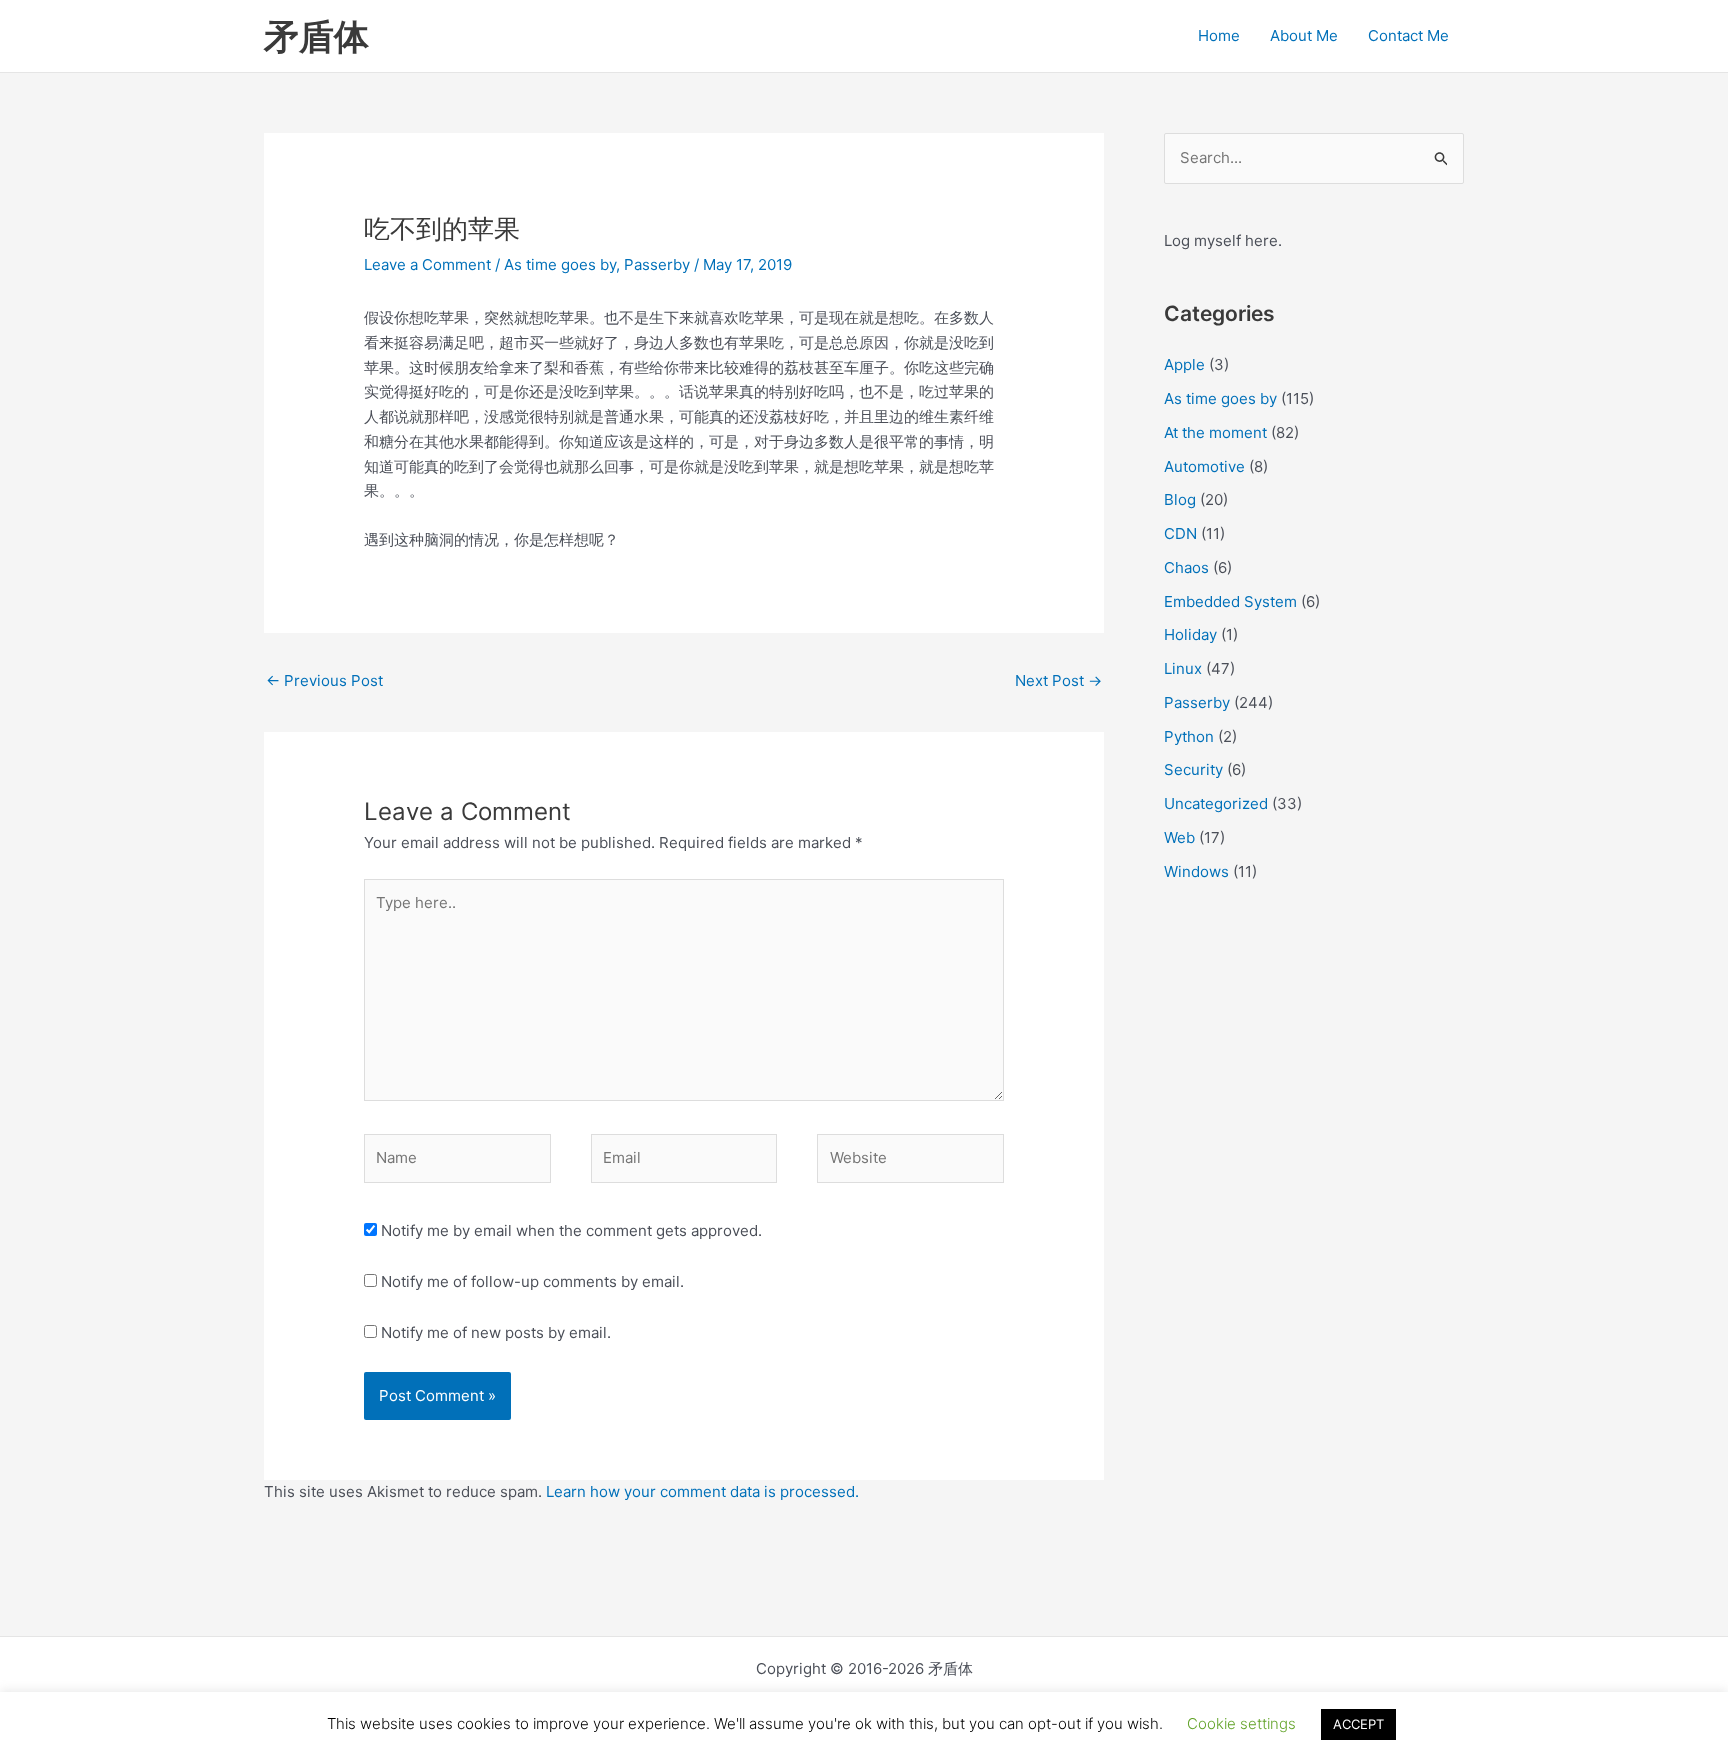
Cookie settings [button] (1241, 1723)
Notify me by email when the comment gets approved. (569, 1230)
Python (1189, 736)
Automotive (1204, 466)
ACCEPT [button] (1358, 1724)
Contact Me (1408, 35)
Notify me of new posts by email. (496, 1332)
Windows (1196, 871)
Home (1219, 35)
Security (1193, 769)
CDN (1180, 533)
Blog (1180, 499)
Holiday (1190, 634)
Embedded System (1230, 601)
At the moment (1215, 432)
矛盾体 (316, 36)
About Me (1304, 35)
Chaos (1186, 567)
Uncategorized (1216, 803)
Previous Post (324, 680)
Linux (1183, 668)
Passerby (657, 264)
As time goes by (560, 264)
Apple (1184, 364)
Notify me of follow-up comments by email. (532, 1281)
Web (1179, 837)
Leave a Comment (427, 264)
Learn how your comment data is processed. (702, 1491)
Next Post (1058, 680)
